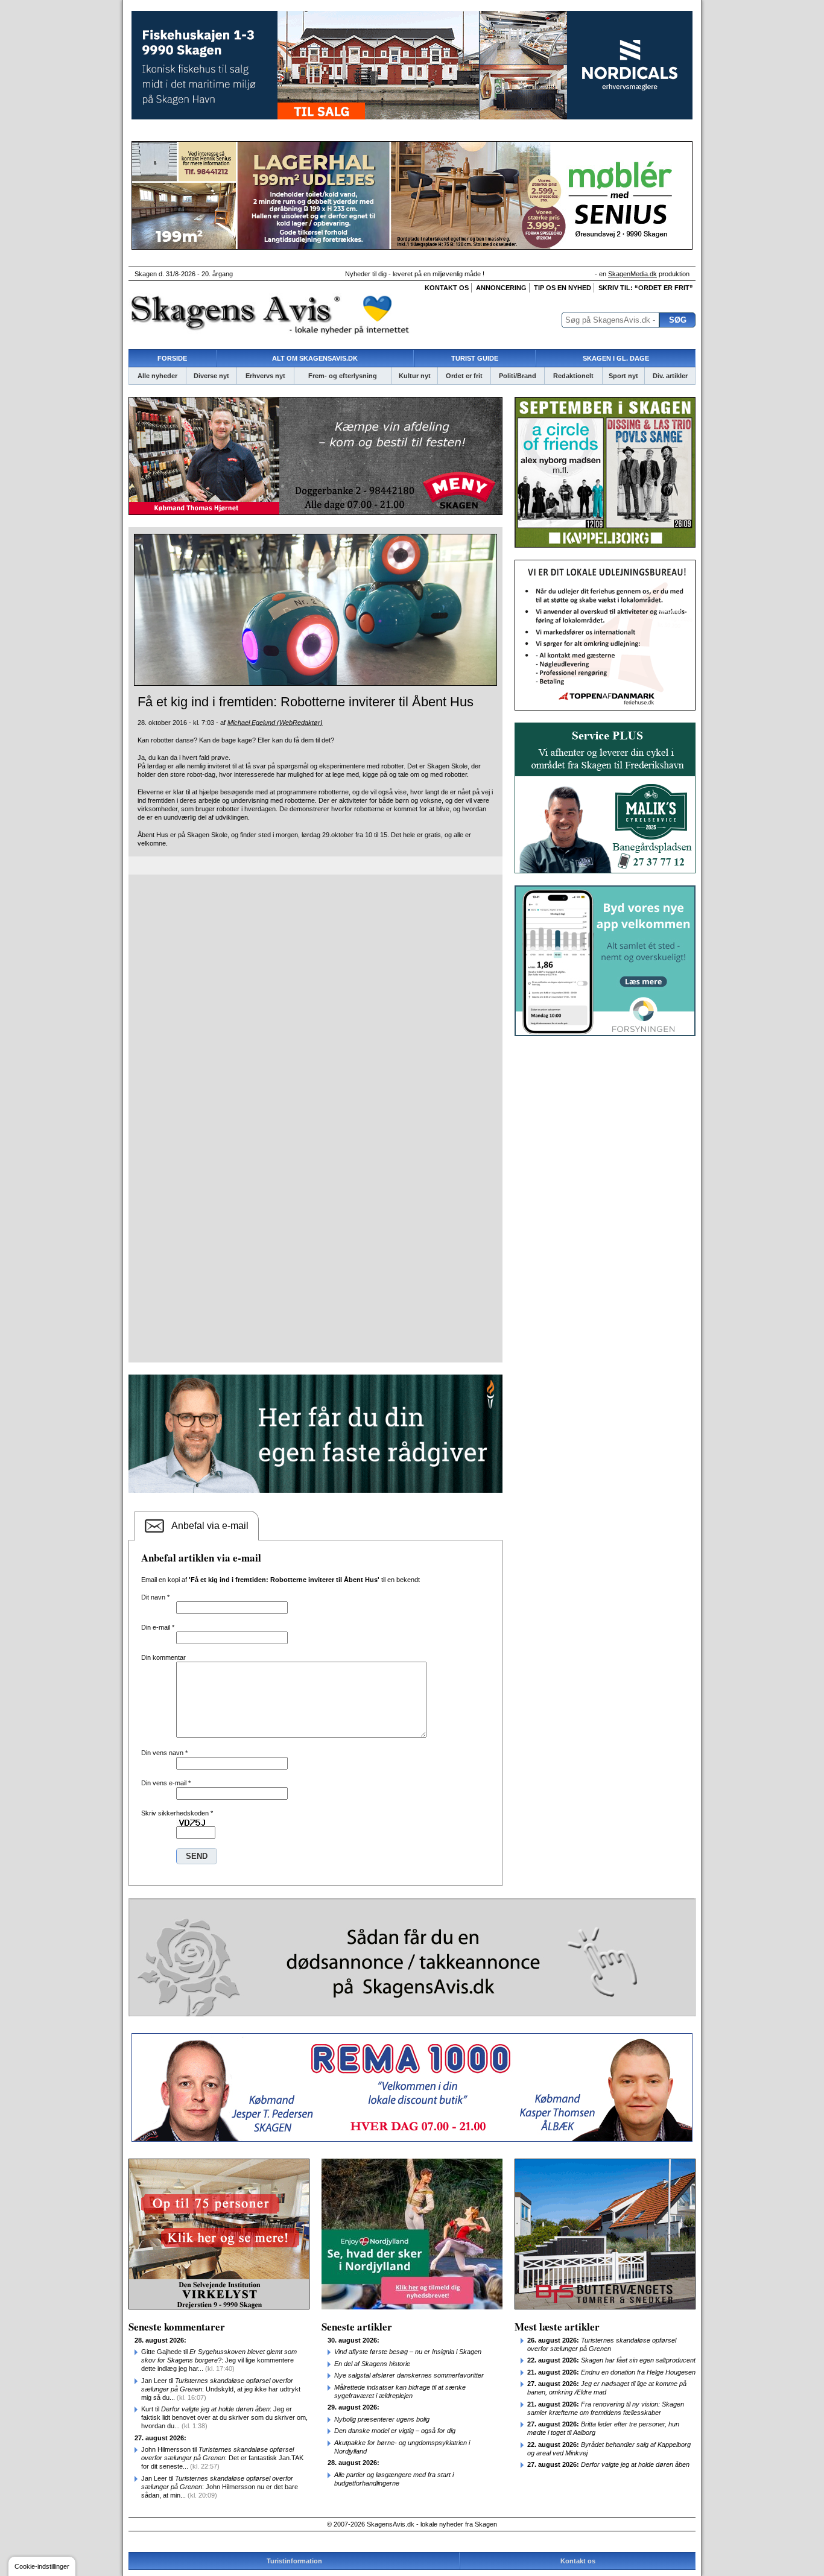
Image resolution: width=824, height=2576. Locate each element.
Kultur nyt (415, 376)
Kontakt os (447, 288)
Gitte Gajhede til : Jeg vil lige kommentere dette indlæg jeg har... (219, 2360)
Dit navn (155, 1597)
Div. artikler (670, 376)
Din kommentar (163, 1657)
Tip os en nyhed (563, 288)
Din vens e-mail (166, 1783)
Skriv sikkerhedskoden (177, 1813)
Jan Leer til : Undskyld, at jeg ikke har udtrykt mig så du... (221, 2389)
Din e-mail (158, 1627)
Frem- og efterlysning (343, 376)
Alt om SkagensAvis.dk (315, 358)
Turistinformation (294, 2561)
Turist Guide (475, 358)
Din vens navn (164, 1753)
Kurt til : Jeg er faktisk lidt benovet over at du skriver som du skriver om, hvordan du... (224, 2417)
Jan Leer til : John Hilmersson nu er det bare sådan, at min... (220, 2487)
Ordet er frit (464, 376)
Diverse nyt (211, 376)
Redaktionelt (573, 376)
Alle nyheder (157, 376)
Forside (172, 358)
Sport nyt (623, 376)
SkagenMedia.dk (632, 274)
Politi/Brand (518, 376)
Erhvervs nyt (265, 376)
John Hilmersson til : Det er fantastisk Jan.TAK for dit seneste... (222, 2458)
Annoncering (501, 288)
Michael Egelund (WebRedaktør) (275, 723)
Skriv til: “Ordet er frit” (646, 288)
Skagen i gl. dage (616, 358)
